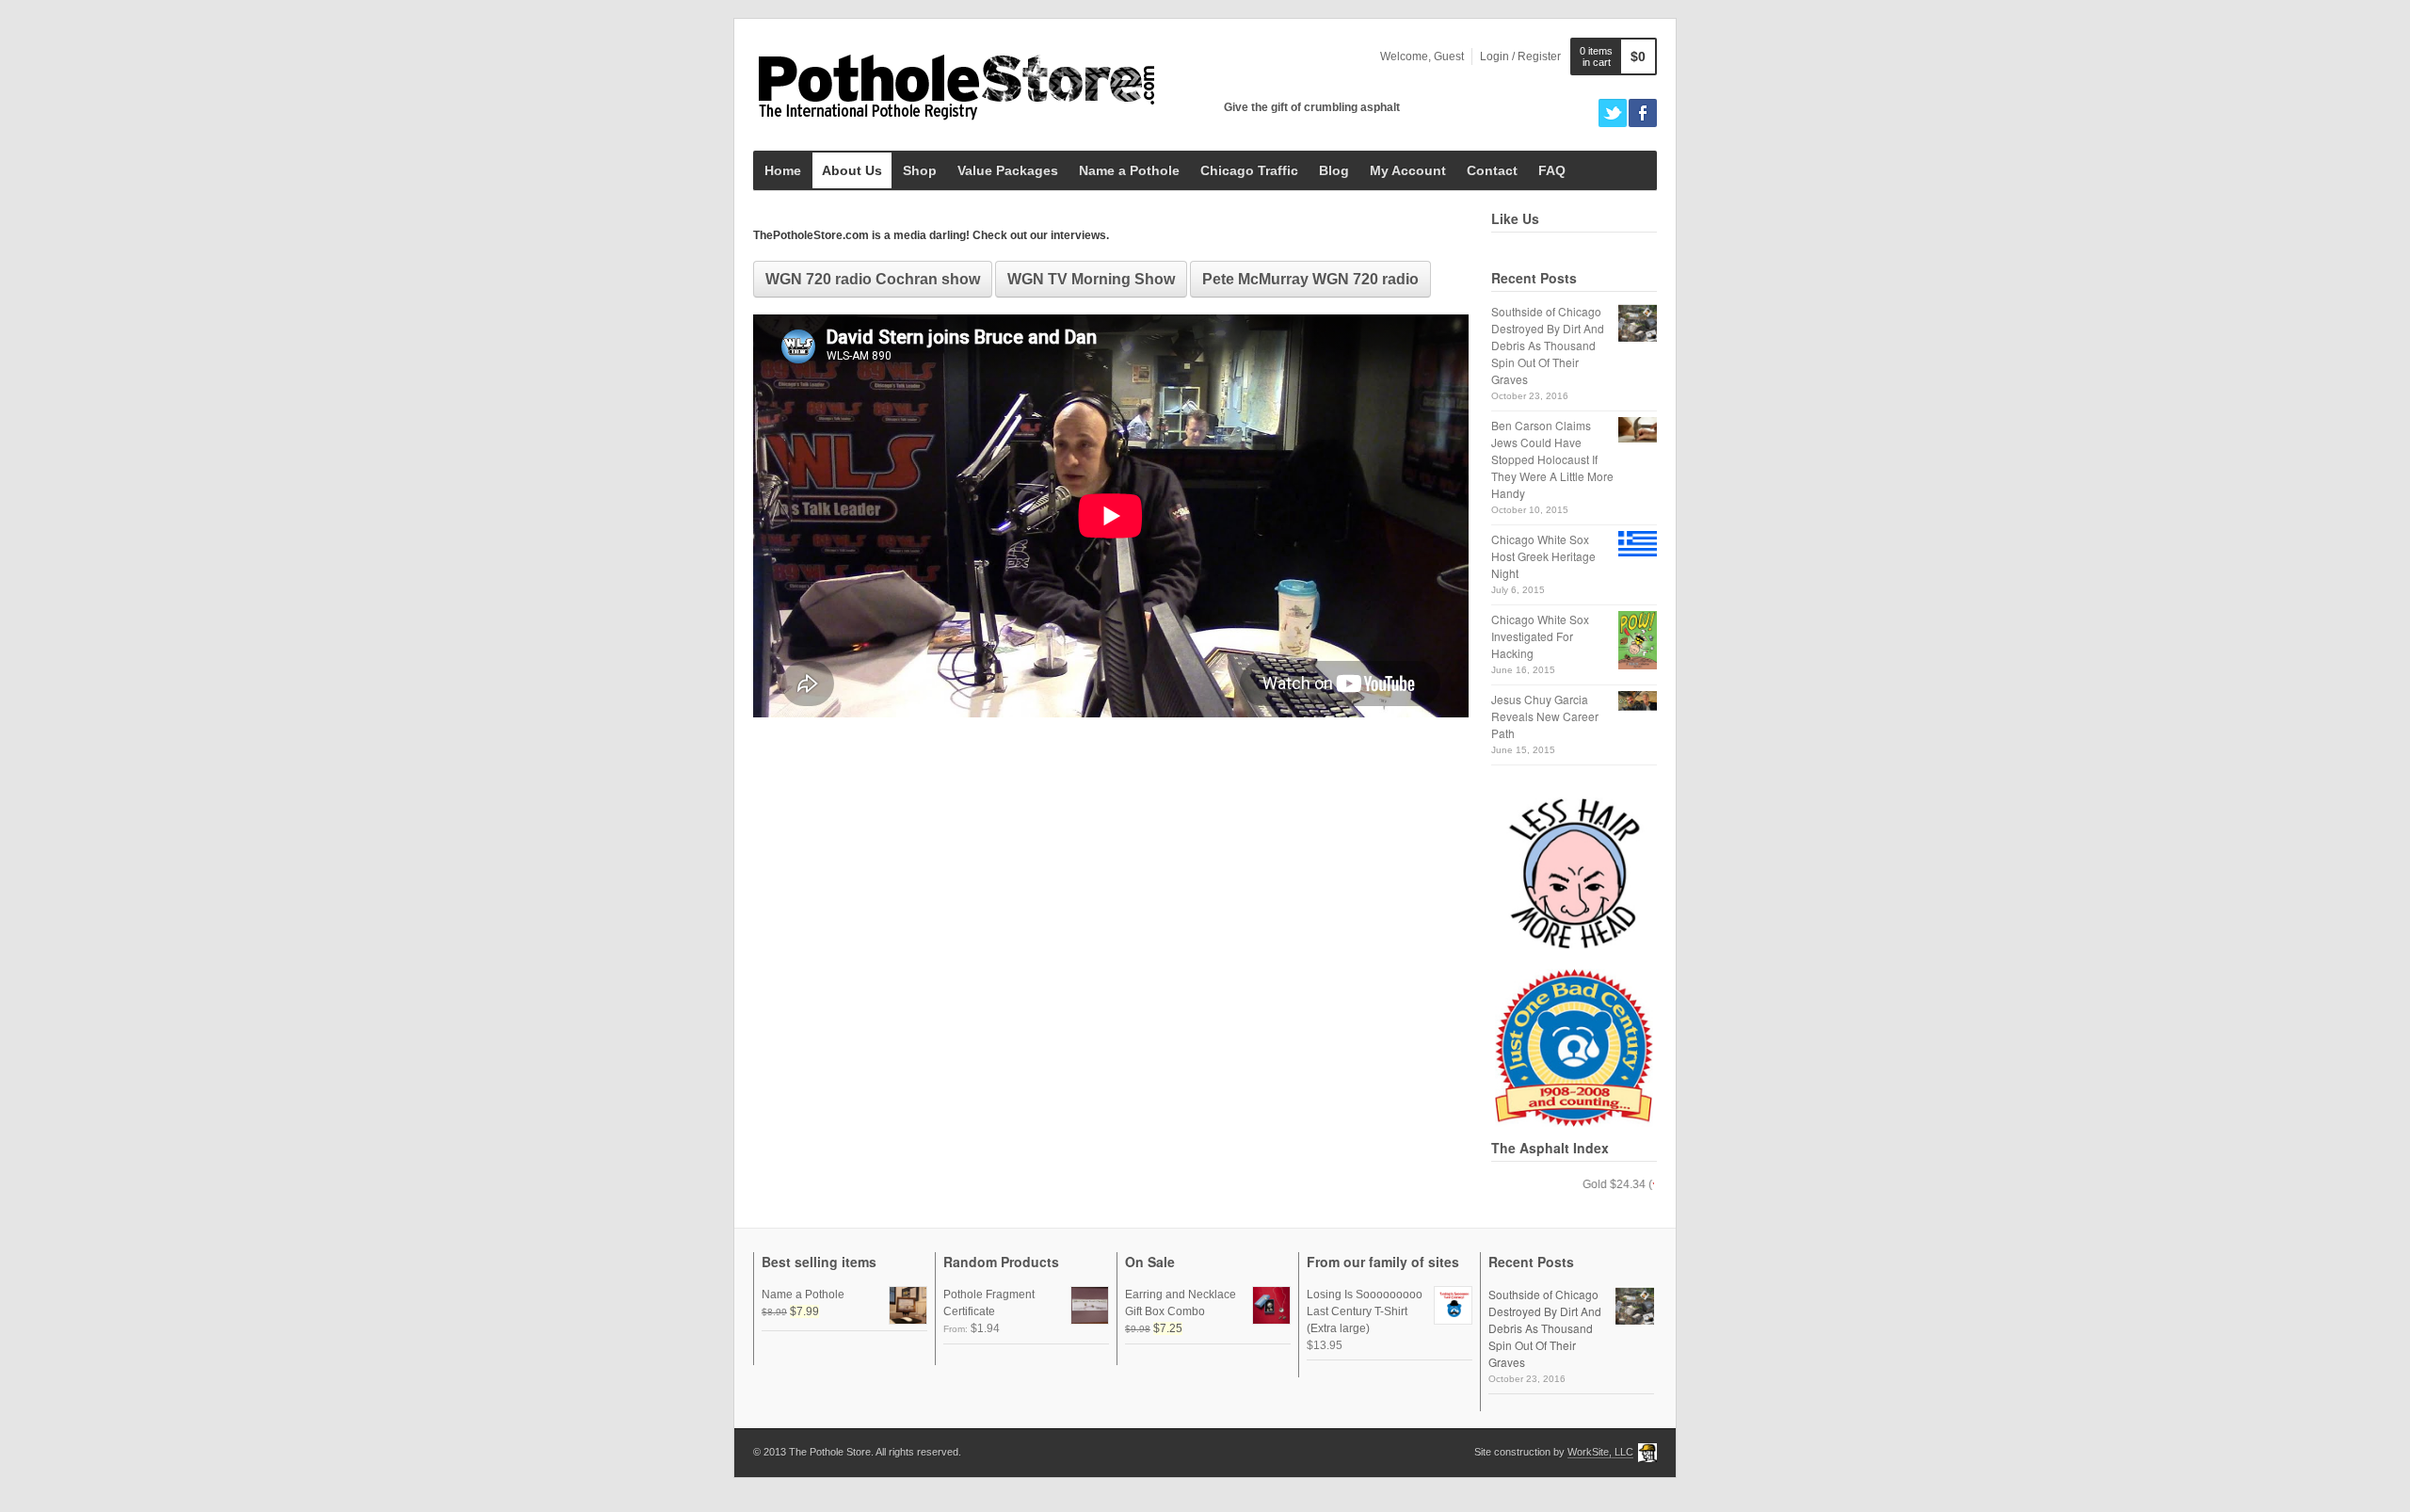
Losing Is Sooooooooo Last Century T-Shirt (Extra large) (1365, 1311)
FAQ (1552, 170)
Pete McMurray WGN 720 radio (1310, 279)
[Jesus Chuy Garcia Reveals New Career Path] (1638, 701)
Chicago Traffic (1249, 170)
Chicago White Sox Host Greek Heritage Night (1543, 556)
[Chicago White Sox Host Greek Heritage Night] (1638, 544)
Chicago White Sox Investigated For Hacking (1540, 636)
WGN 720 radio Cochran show (873, 279)
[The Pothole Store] (956, 85)
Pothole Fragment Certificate (989, 1303)
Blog (1334, 170)
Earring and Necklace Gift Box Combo (1181, 1303)
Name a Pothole (1129, 170)
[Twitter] (1613, 113)
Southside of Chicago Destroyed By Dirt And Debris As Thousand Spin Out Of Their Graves (1548, 345)
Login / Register (1520, 56)
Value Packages (1008, 170)
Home (783, 170)
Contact (1492, 170)
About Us (852, 170)
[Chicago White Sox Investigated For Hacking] (1638, 640)
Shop (920, 170)
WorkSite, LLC (1600, 1452)
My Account (1408, 170)
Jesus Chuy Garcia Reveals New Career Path (1545, 716)
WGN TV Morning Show (1091, 279)
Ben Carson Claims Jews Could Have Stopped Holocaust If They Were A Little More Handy (1552, 459)
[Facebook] (1643, 113)
